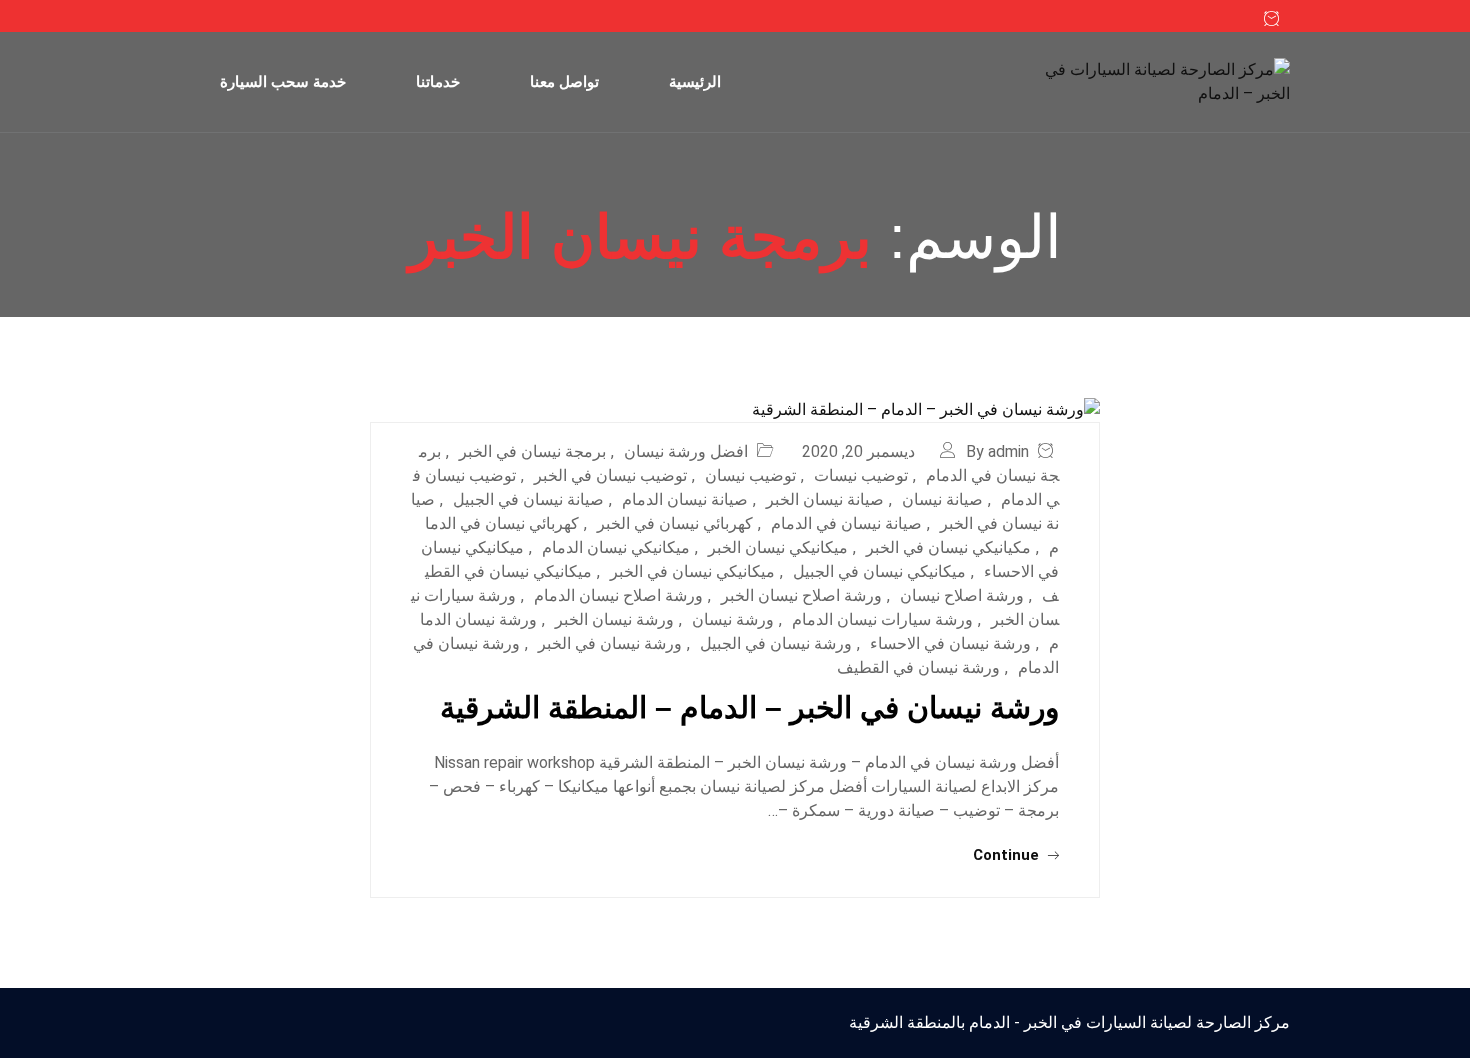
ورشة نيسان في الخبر (610, 643)
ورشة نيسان (733, 619)
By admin (997, 451)
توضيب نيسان (750, 475)
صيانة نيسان (942, 499)
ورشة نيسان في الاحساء (950, 643)
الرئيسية (695, 81)
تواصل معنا (564, 81)
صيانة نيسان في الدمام (846, 523)
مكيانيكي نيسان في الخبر (948, 547)
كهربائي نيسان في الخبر (675, 523)
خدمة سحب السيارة (283, 81)
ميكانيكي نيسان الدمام (616, 547)
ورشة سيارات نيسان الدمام (882, 619)
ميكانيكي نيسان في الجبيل (879, 571)
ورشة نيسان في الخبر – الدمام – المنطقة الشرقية (749, 707)
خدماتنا (438, 81)
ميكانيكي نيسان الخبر (778, 547)
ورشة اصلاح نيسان (962, 595)
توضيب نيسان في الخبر (610, 475)
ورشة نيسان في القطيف (918, 667)
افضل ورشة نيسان (686, 451)
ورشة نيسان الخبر (614, 619)
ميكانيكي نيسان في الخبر (692, 571)
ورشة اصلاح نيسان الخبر (801, 595)
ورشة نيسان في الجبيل (776, 643)
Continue (1008, 855)
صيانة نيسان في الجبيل (528, 499)
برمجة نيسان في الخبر (532, 451)
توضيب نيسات (861, 475)
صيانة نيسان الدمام (685, 499)
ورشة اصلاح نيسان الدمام (618, 595)
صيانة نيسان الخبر (825, 499)
